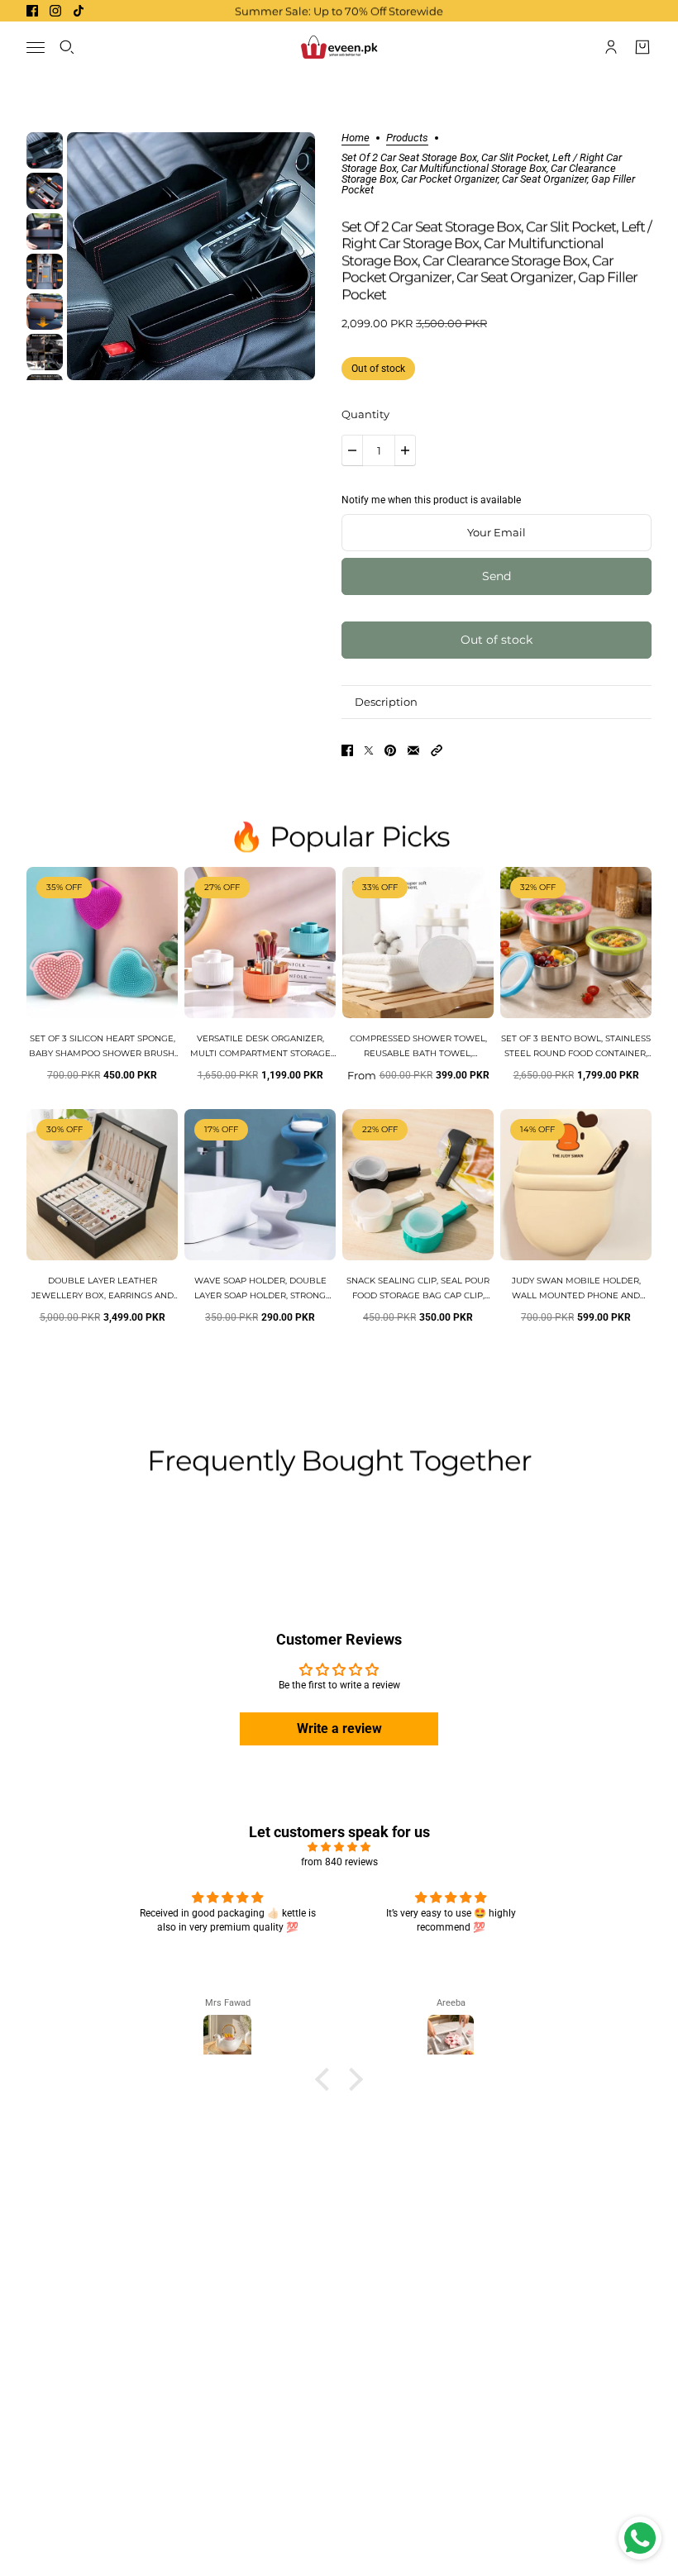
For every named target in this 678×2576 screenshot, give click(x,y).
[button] (437, 750)
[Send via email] (413, 750)
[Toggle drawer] (36, 48)
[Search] (67, 47)
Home (356, 138)
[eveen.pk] (339, 47)
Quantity (365, 414)
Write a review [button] (339, 1728)
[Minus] (352, 450)
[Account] (611, 47)
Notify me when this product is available (431, 500)
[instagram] (55, 11)
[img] (339, 1847)
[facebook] (32, 11)
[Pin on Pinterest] (390, 750)
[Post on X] (369, 750)
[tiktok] (79, 11)
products (407, 138)
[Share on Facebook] (347, 750)
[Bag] (642, 47)
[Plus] (405, 450)
